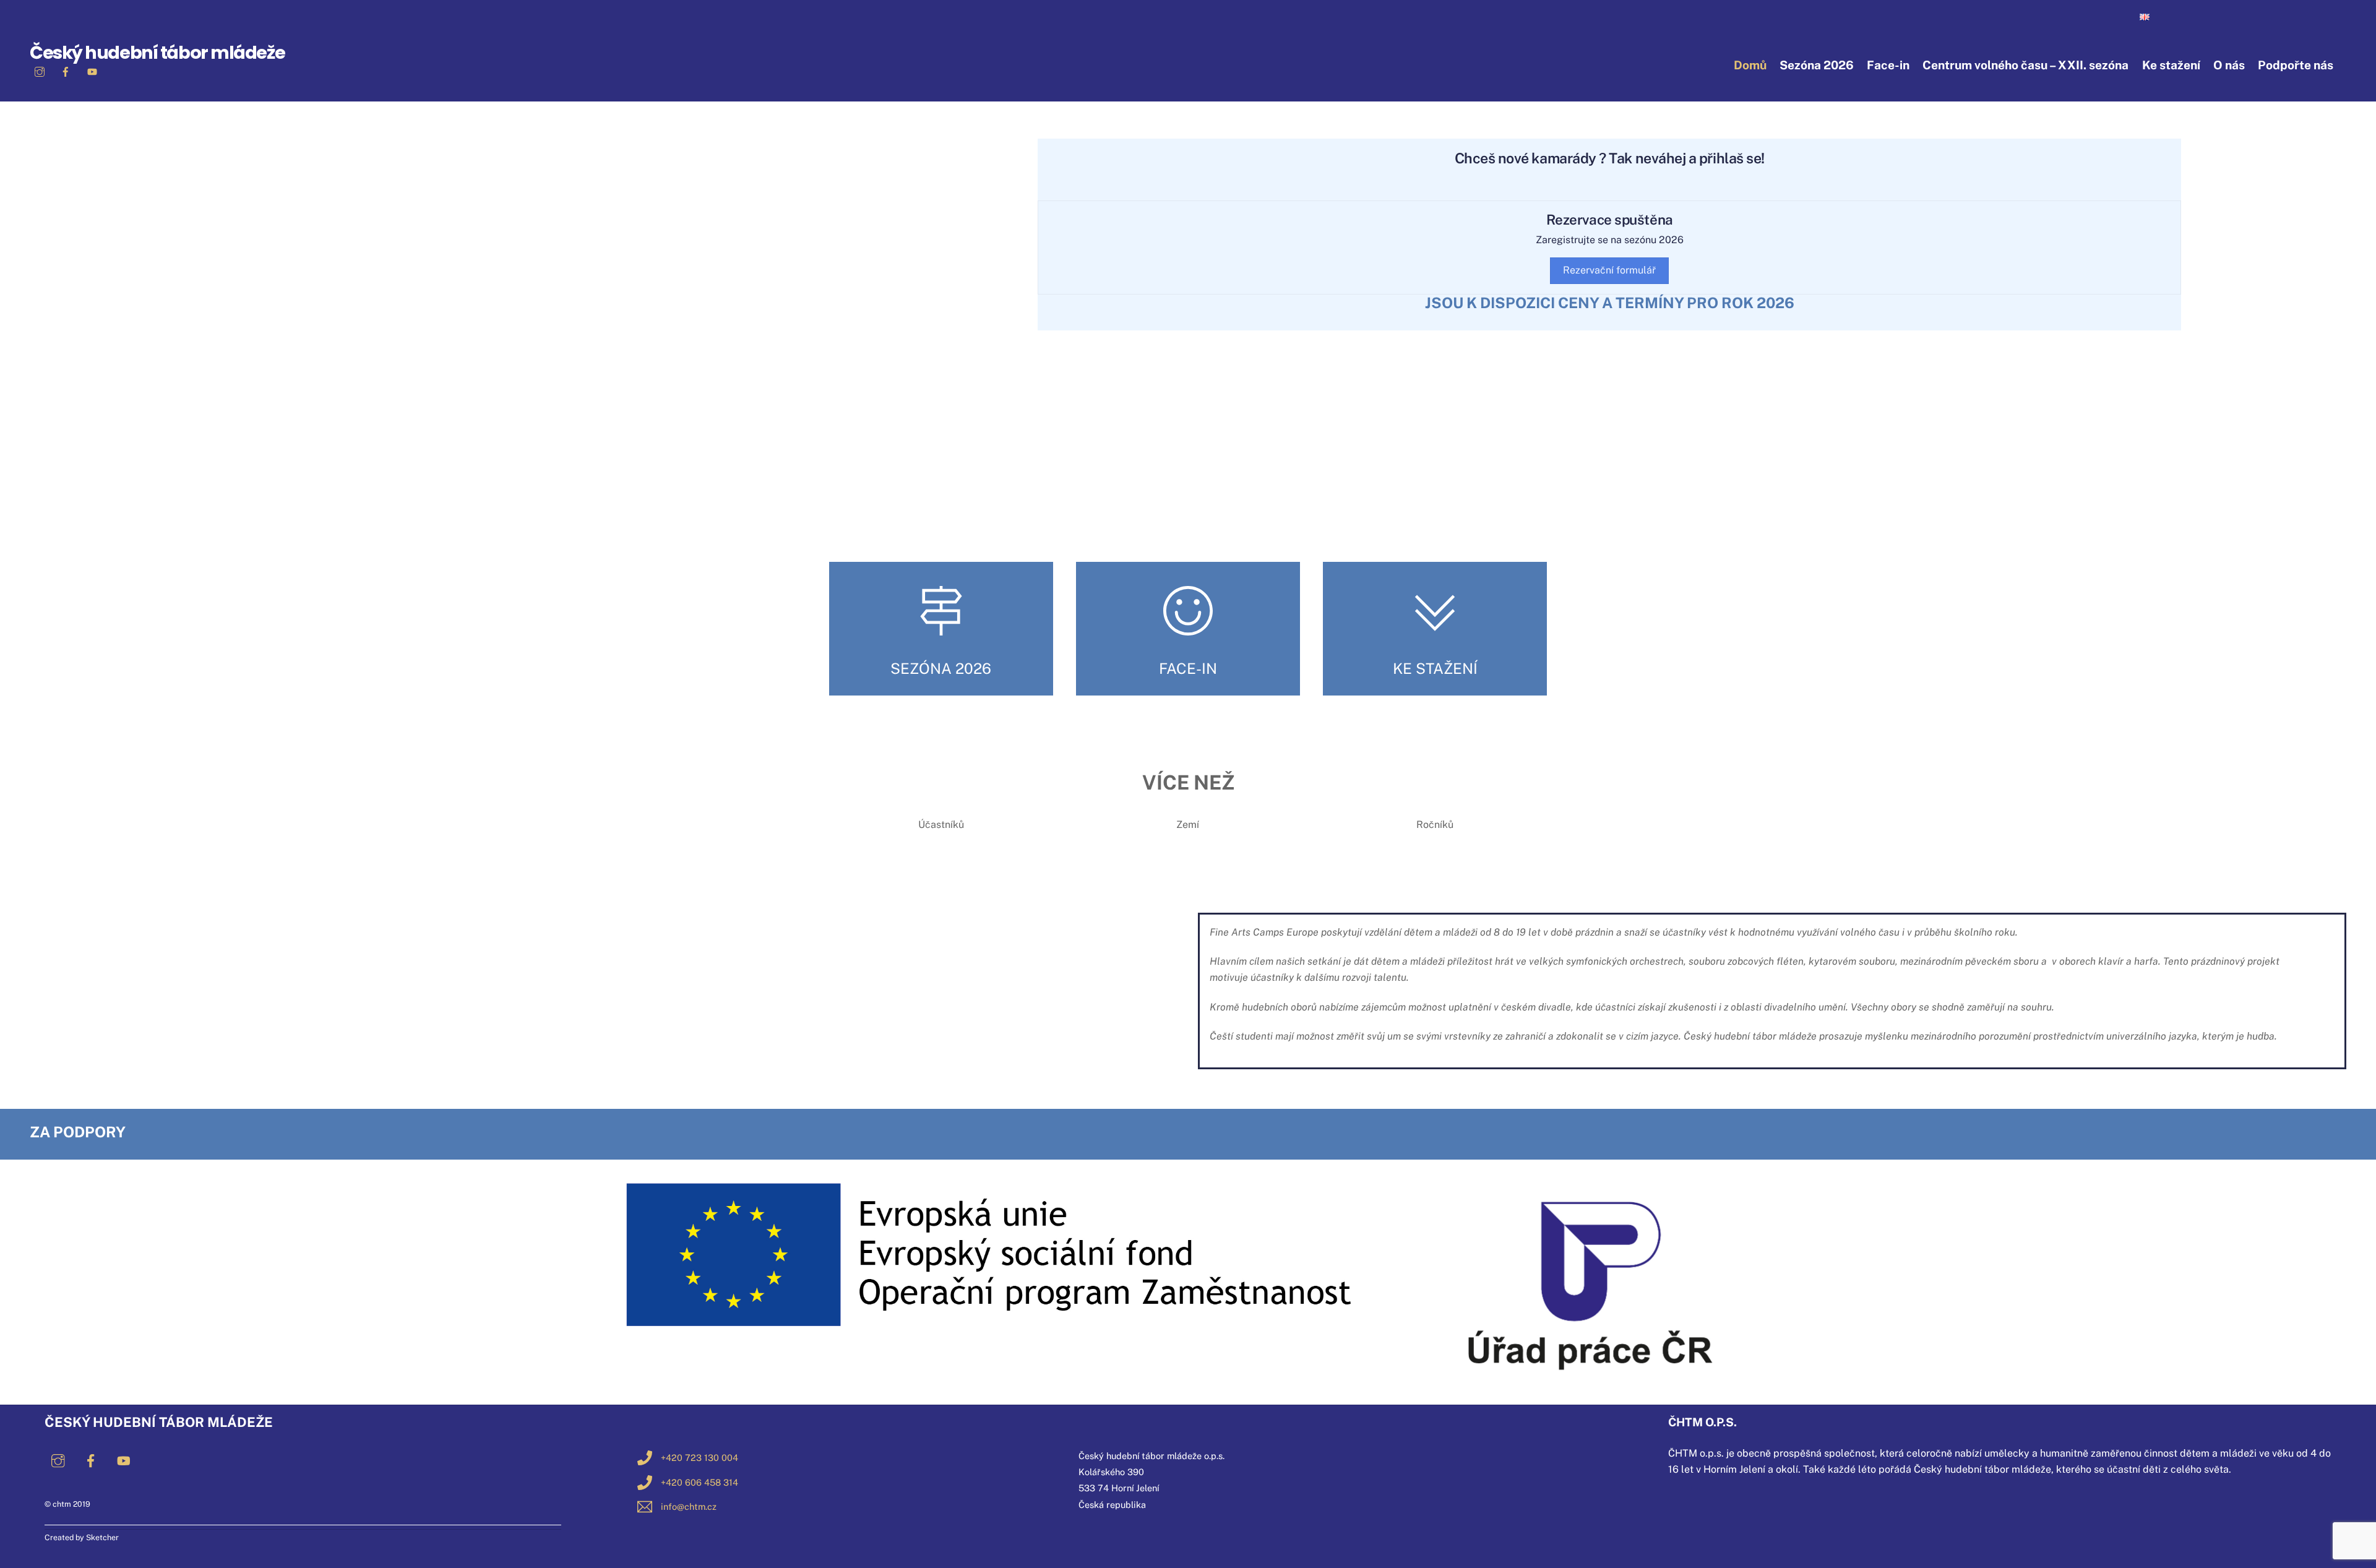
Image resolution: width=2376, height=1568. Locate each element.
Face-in (1888, 65)
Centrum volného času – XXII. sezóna (2025, 65)
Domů (1750, 65)
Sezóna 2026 (1817, 65)
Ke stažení (2171, 65)
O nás (2229, 65)
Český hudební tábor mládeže (157, 53)
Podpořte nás (2296, 65)
